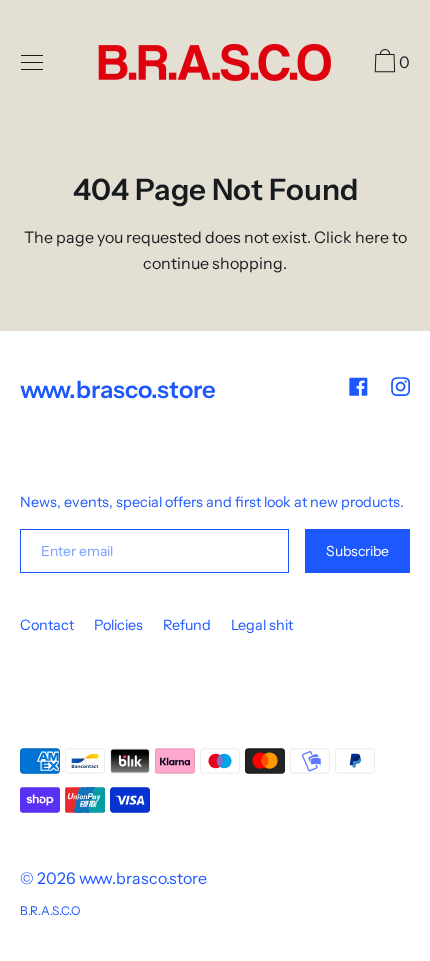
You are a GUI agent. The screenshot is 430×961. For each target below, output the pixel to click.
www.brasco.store (143, 878)
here (372, 237)
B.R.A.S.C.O (50, 910)
